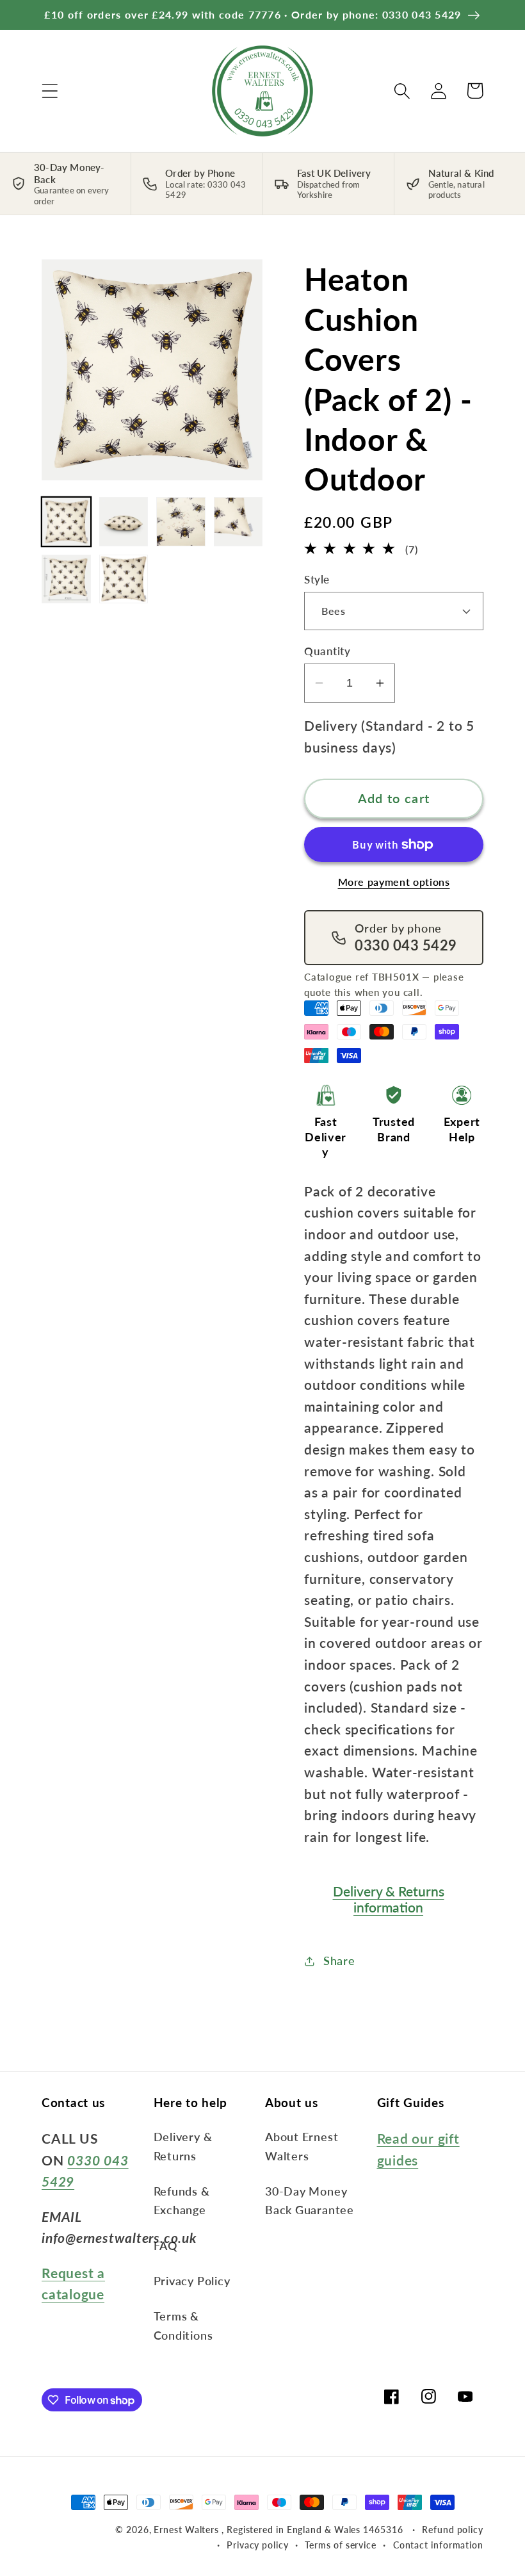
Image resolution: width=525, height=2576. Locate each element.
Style (317, 579)
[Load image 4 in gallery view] (238, 522)
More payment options (394, 882)
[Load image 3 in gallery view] (181, 522)
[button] (50, 91)
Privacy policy (258, 2545)
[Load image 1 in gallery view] (66, 522)
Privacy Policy (192, 2281)
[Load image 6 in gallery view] (124, 579)
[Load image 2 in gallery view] (124, 522)
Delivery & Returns (183, 2146)
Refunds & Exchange (182, 2200)
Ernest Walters (188, 2530)
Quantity (327, 651)
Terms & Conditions (183, 2325)
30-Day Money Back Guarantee (310, 2200)
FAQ (166, 2246)
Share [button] (339, 1961)
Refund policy (453, 2530)
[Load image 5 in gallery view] (66, 579)
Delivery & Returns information (389, 1899)
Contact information (438, 2545)
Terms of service (341, 2545)
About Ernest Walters (302, 2146)
